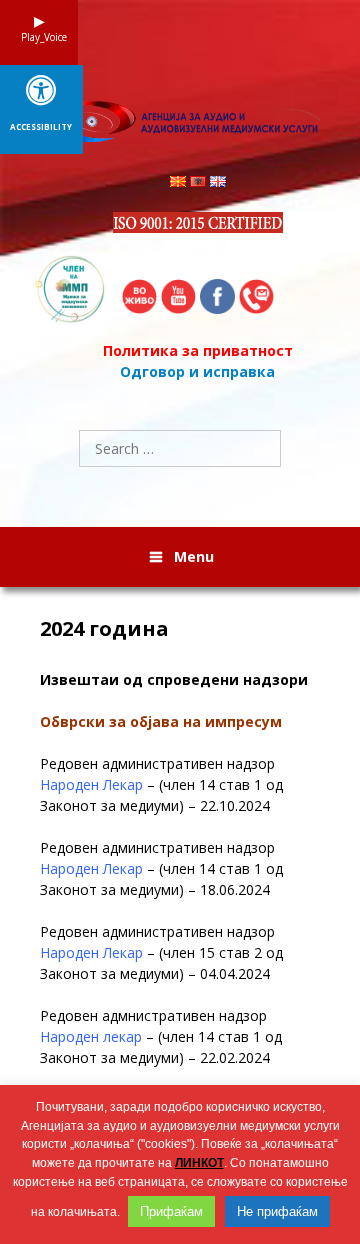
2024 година (107, 629)
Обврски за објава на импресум (161, 721)
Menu (194, 556)
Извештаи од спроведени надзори (174, 679)
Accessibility (41, 127)
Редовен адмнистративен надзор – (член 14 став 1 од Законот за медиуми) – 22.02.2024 (161, 1036)
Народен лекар (91, 1036)
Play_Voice (39, 37)
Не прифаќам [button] (277, 1211)
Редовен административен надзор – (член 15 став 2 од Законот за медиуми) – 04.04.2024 (161, 952)
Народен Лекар (91, 784)
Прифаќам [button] (171, 1211)
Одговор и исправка (197, 371)
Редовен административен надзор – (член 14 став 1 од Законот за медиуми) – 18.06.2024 (161, 868)
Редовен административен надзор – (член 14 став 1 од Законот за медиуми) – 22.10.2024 (161, 784)
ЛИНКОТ (199, 1163)
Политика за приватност (198, 350)
